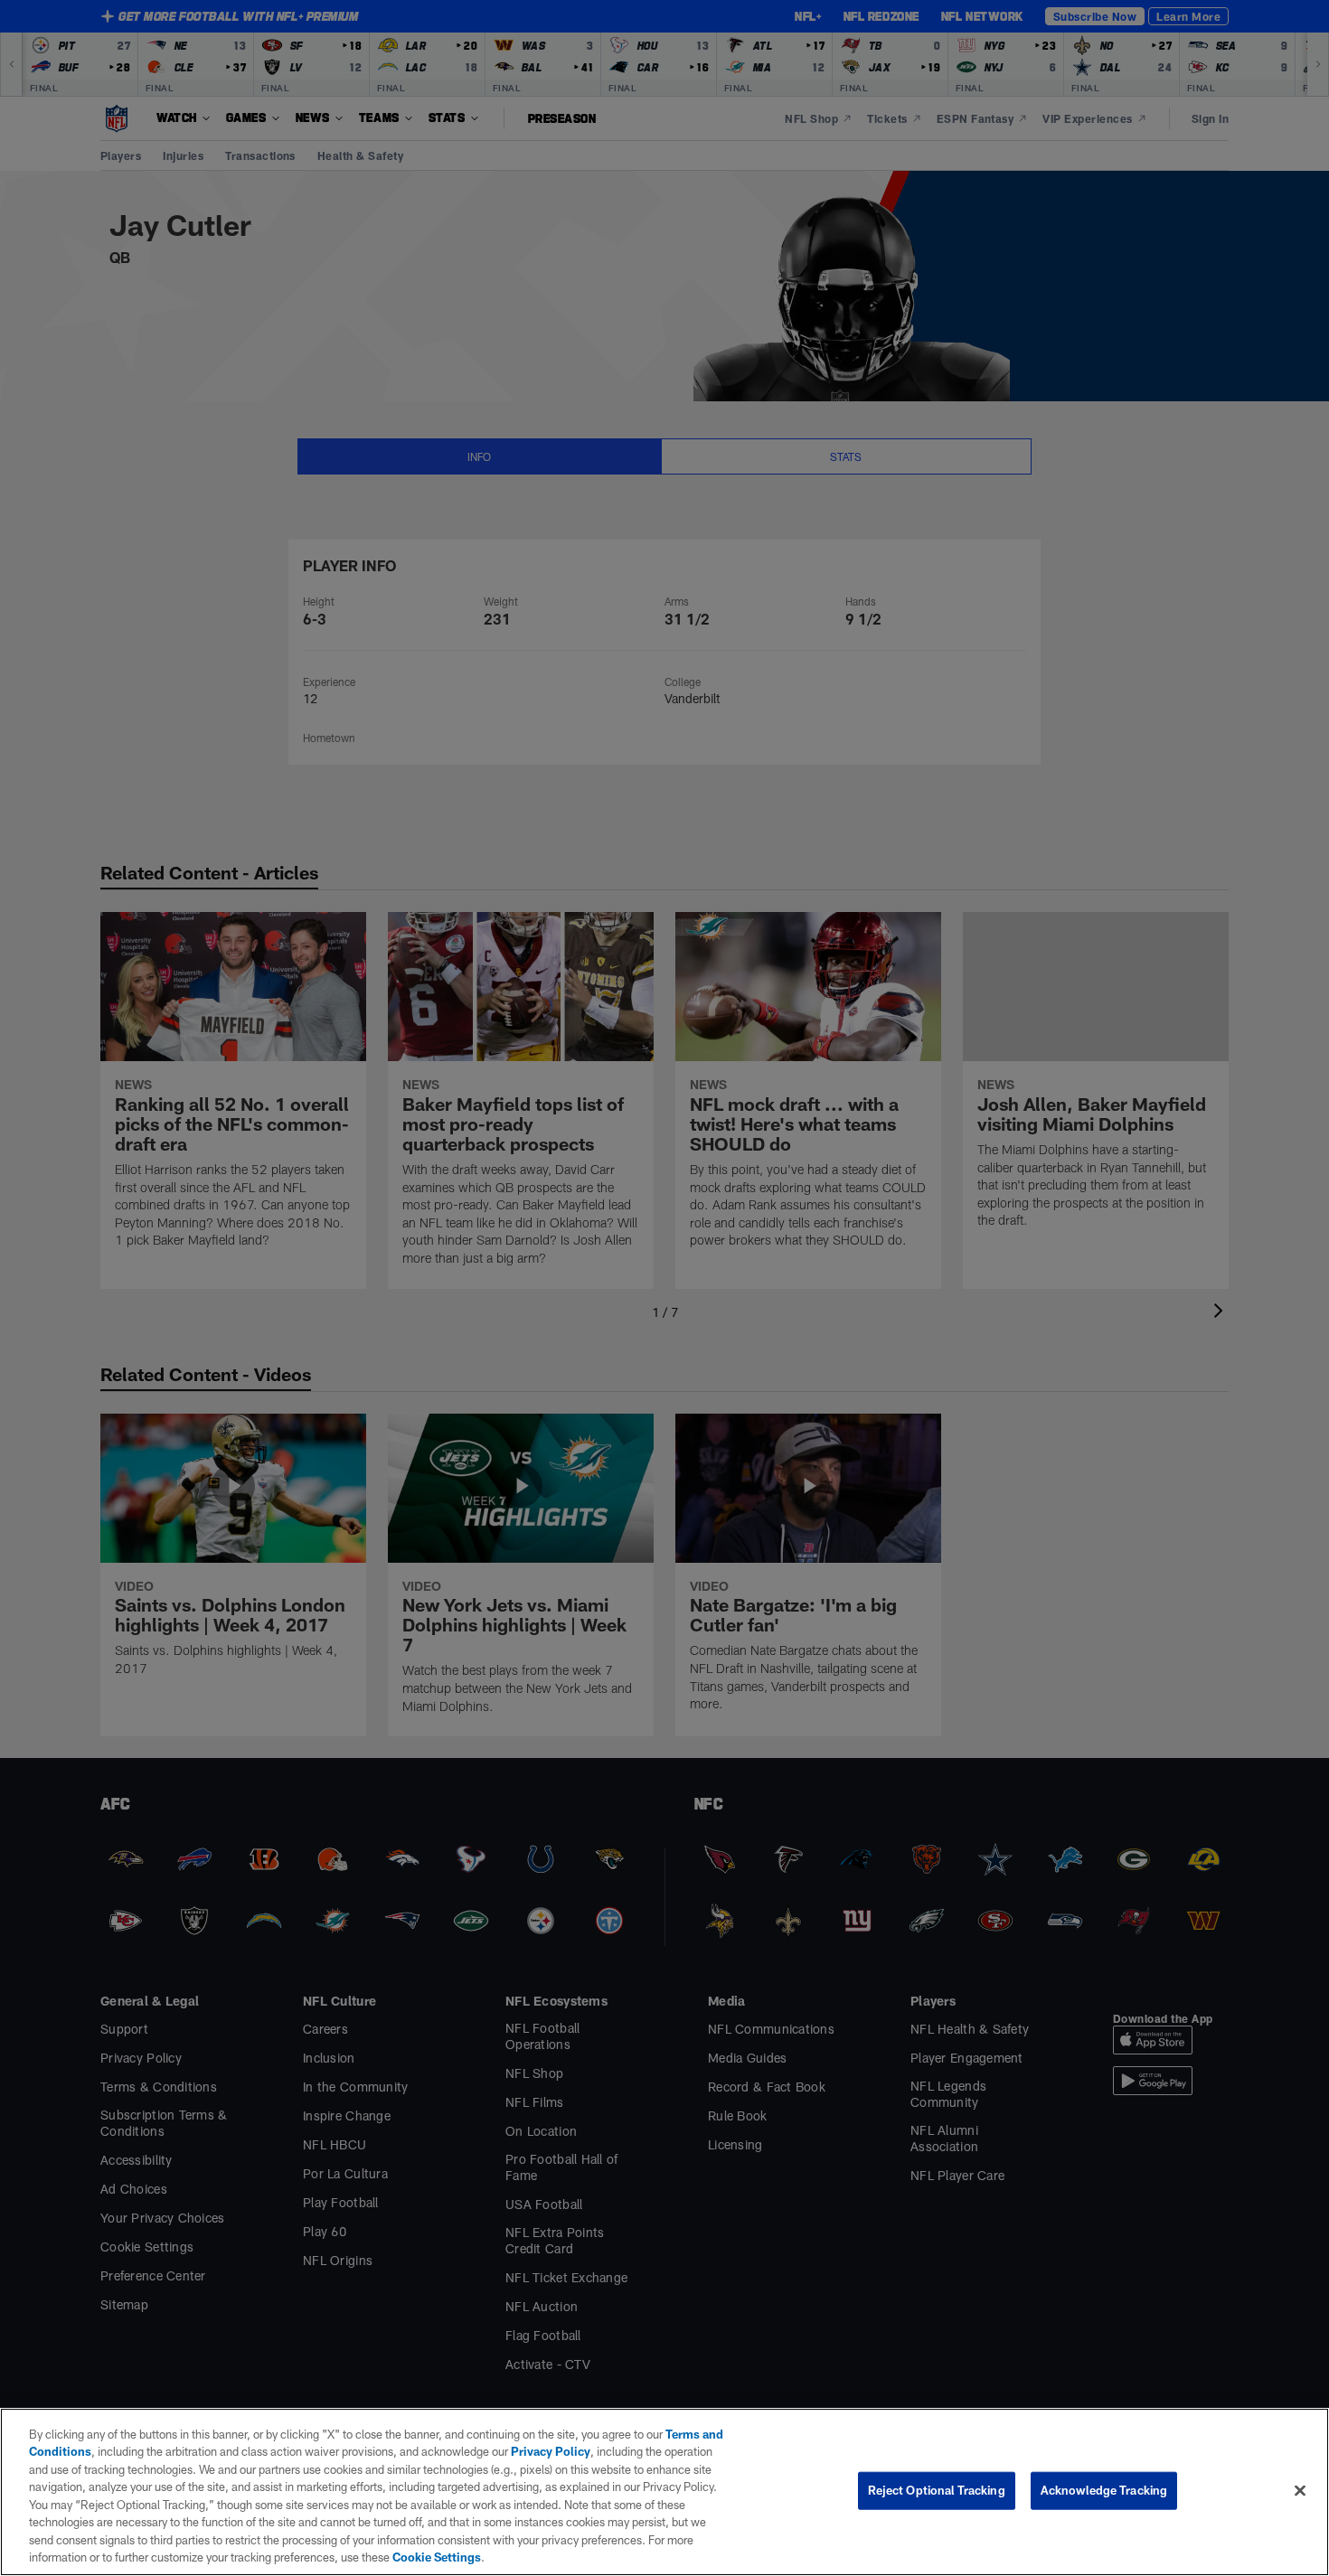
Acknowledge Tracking (1104, 2490)
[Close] (1300, 2490)
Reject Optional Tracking (937, 2490)
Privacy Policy (551, 2451)
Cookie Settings (437, 2557)
